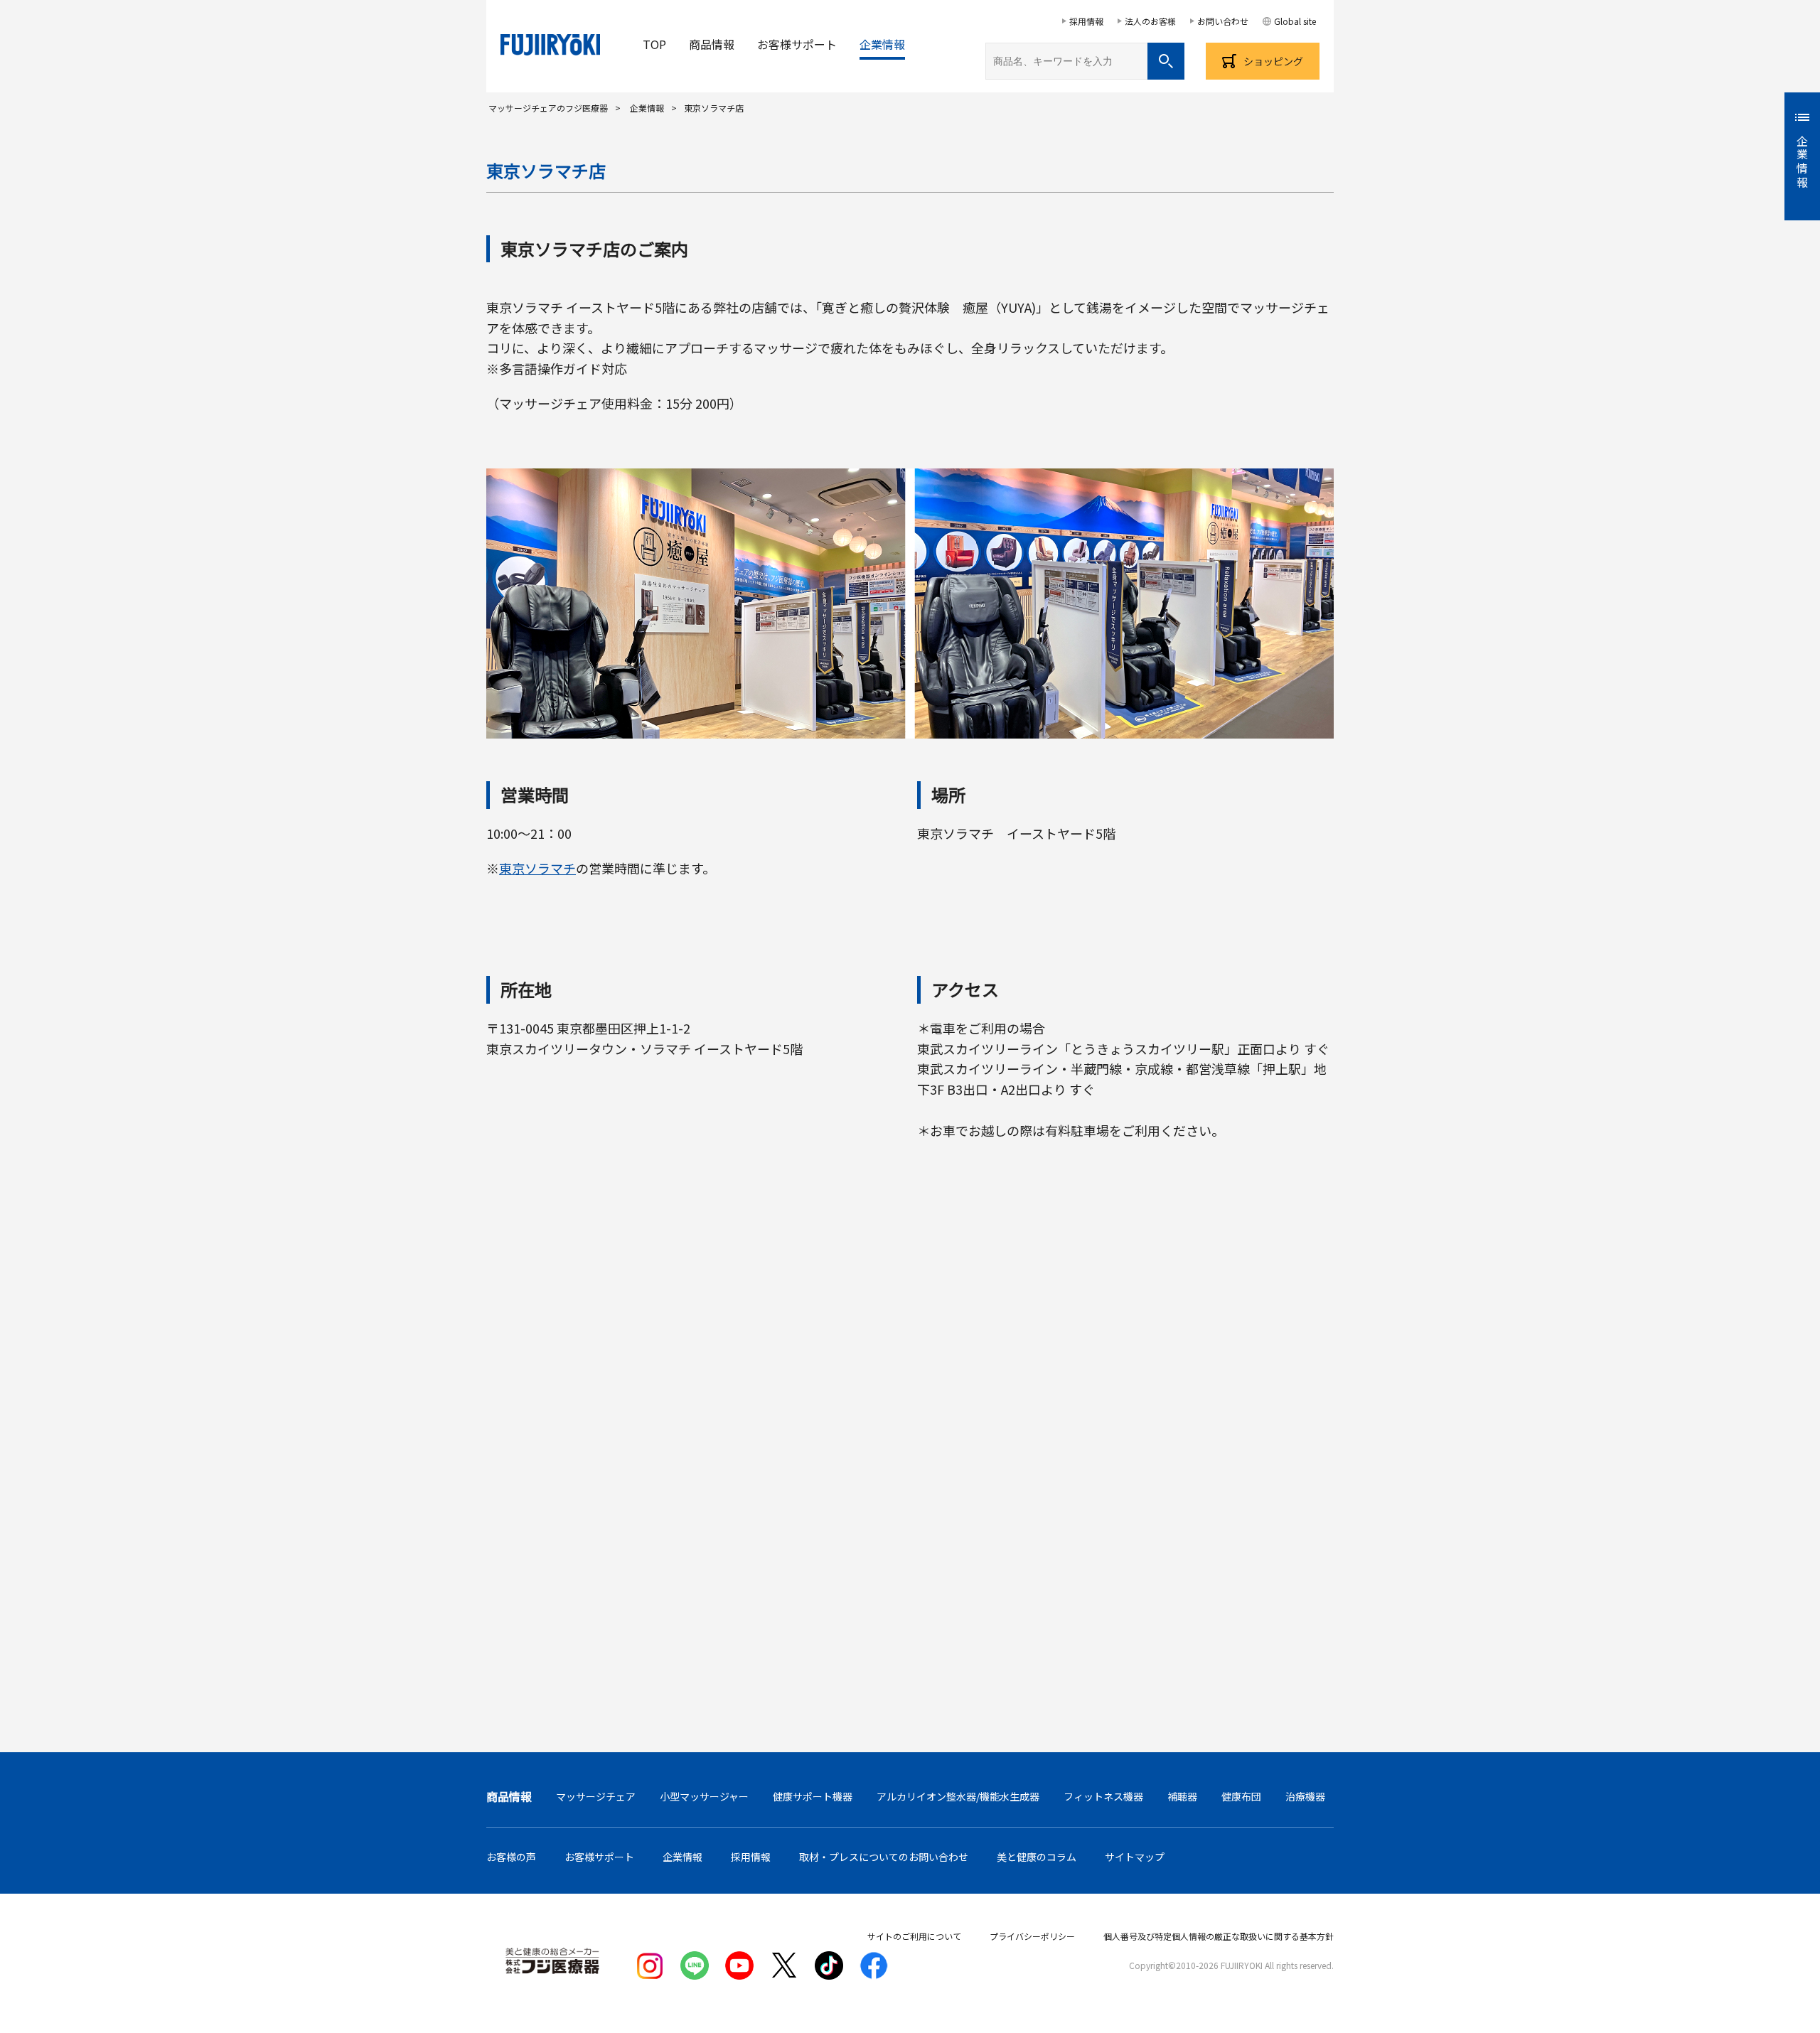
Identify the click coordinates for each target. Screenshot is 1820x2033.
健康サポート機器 (813, 1796)
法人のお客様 (1150, 21)
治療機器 (1305, 1796)
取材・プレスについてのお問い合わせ (884, 1857)
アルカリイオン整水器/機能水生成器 (958, 1796)
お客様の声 (511, 1857)
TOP (654, 44)
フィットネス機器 (1103, 1796)
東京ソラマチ (537, 868)
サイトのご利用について (914, 1936)
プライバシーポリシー (1032, 1936)
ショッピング (1273, 61)
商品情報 (712, 44)
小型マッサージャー (704, 1796)
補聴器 (1182, 1796)
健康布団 (1241, 1796)
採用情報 (1086, 21)
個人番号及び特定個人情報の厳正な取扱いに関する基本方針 (1219, 1936)
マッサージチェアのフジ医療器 (548, 108)
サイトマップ (1135, 1857)
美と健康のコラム (1037, 1857)
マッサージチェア (596, 1796)
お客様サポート (797, 44)
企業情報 (882, 44)
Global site (1295, 21)
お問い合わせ (1223, 21)
